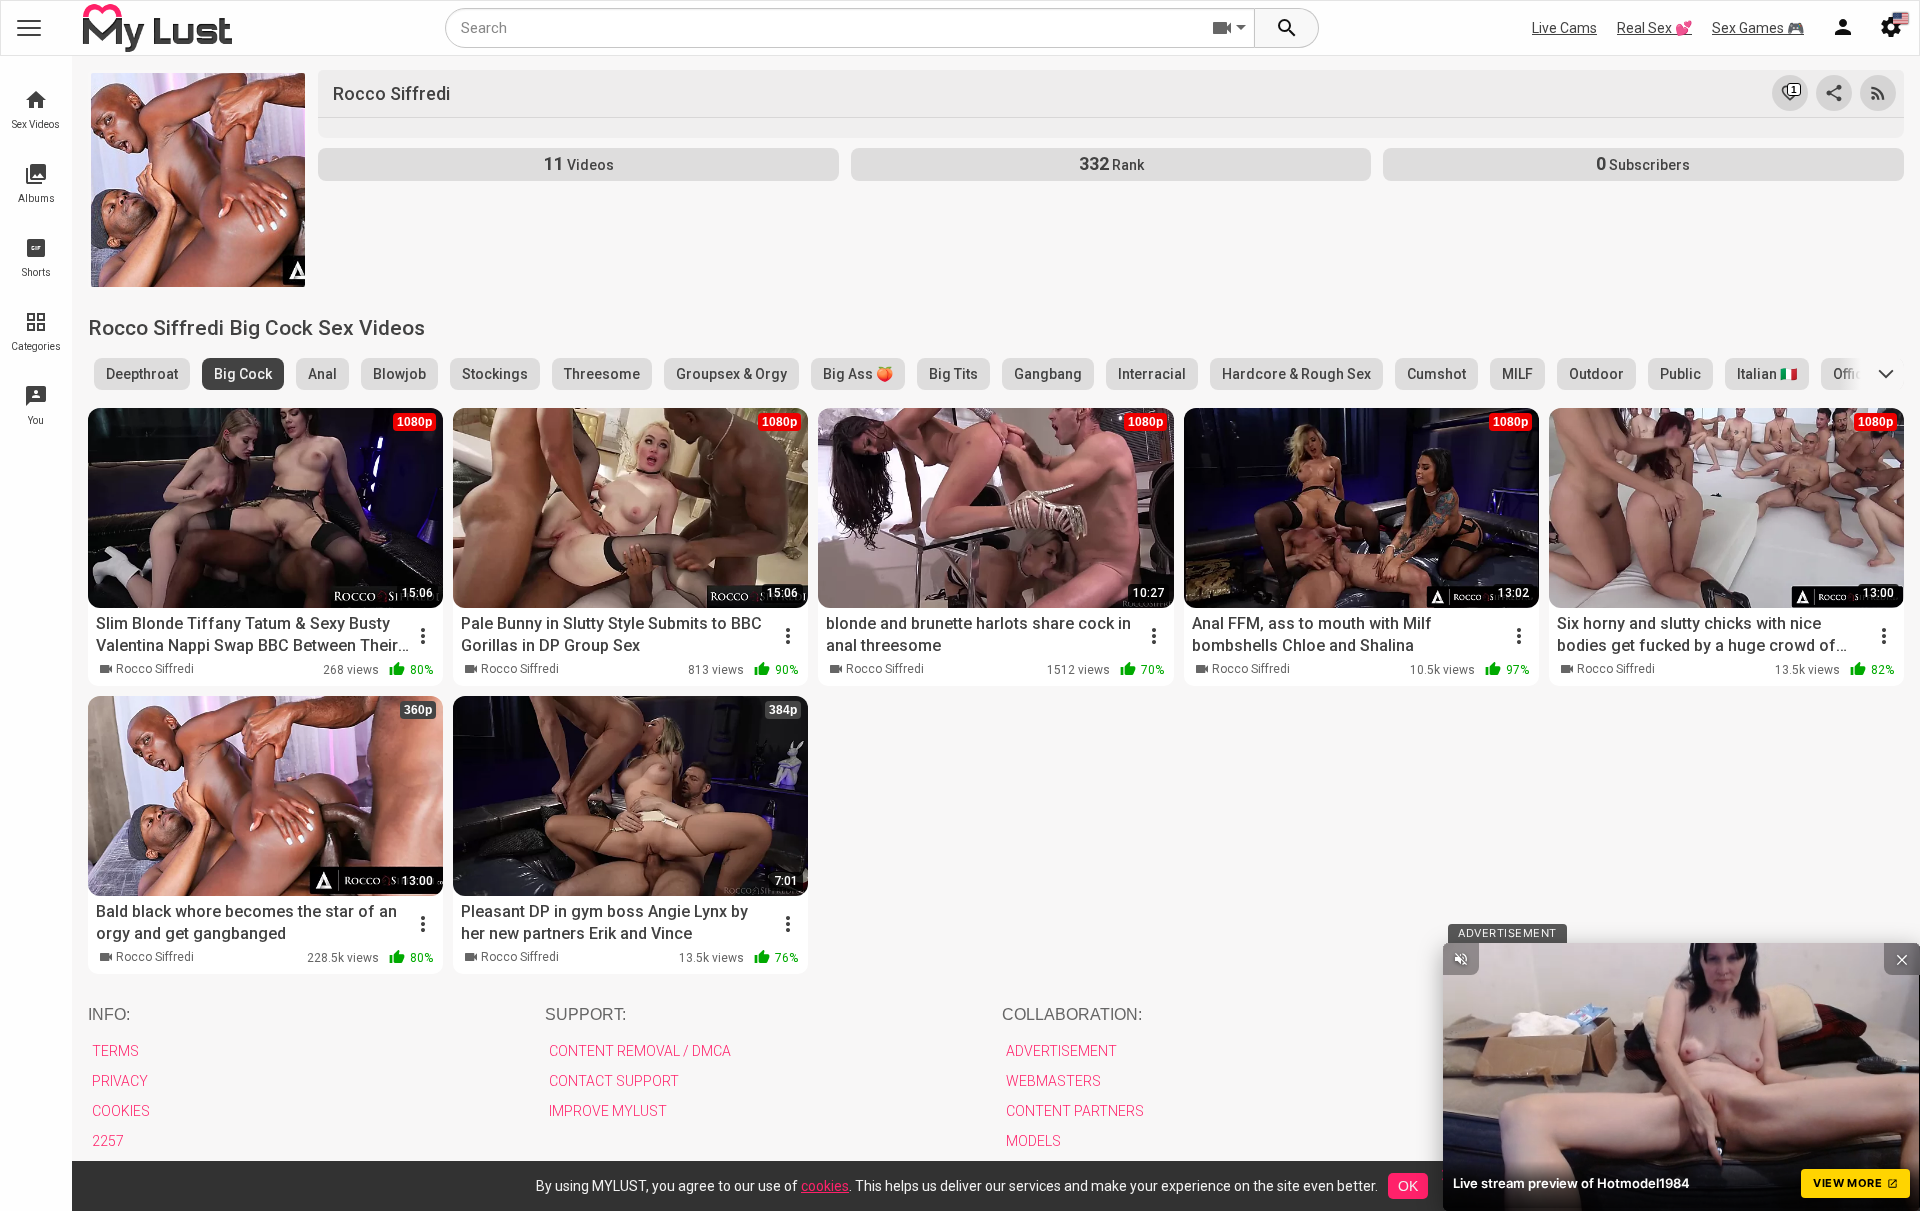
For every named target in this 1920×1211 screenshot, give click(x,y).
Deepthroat (142, 374)
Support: (585, 1014)
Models (1033, 1141)
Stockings (495, 374)
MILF (1517, 374)
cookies (825, 1186)
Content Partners (1075, 1111)
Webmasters (1053, 1081)
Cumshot (1436, 374)
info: (109, 1014)
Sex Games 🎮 (1758, 28)
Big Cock (243, 374)
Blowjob (399, 374)
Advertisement (1061, 1051)
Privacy (120, 1081)
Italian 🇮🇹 (1767, 374)
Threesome (602, 374)
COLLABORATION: (1072, 1014)
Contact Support (614, 1081)
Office (1852, 374)
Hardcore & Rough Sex (1296, 374)
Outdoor (1596, 374)
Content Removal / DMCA (640, 1051)
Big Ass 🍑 (858, 374)
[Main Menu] (29, 28)
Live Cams (1564, 28)
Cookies (121, 1111)
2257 (108, 1141)
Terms (115, 1051)
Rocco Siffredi (155, 669)
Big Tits (953, 374)
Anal (322, 374)
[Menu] (1843, 28)
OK (1408, 1186)
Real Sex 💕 (1654, 28)
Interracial (1152, 374)
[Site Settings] (1891, 28)
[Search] (1287, 28)
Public (1680, 374)
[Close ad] (1902, 959)
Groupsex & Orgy (731, 374)
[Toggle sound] (1461, 959)
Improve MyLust (608, 1111)
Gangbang (1048, 374)
